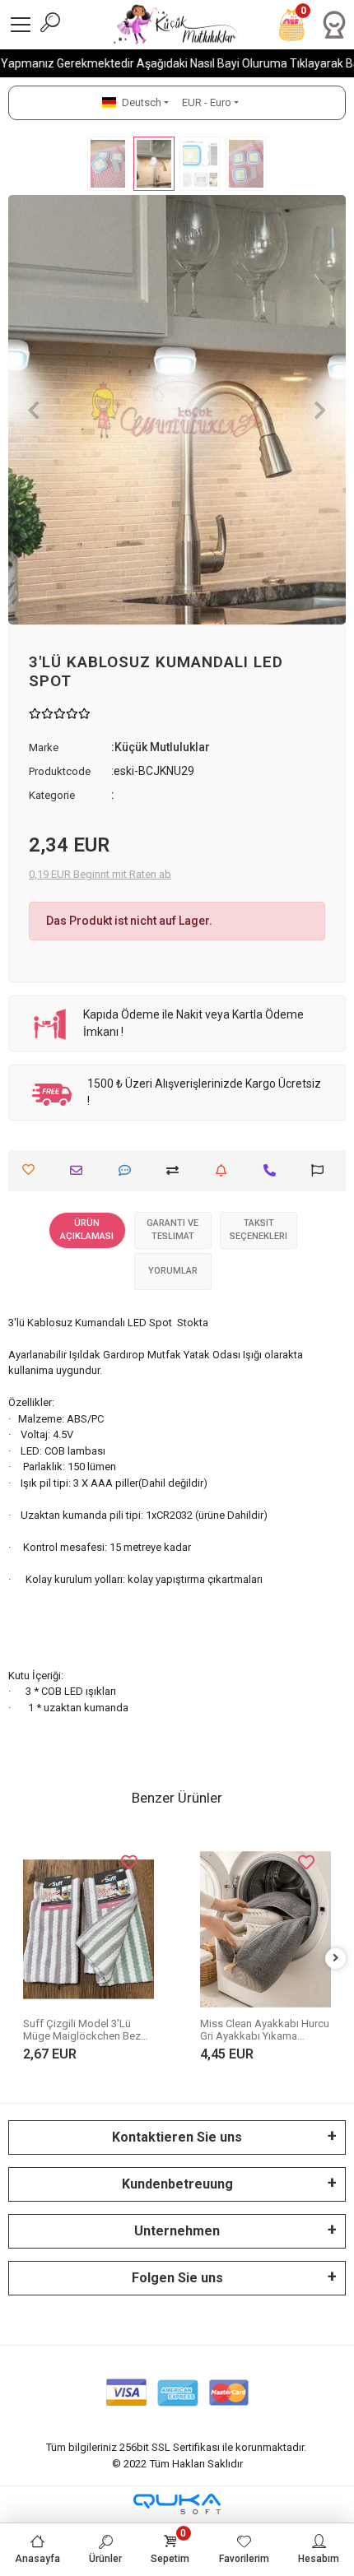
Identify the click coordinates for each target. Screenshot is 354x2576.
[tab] (87, 1230)
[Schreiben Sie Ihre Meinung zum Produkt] (129, 1170)
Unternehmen (177, 2231)
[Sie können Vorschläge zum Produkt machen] (321, 1170)
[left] (19, 1959)
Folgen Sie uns (177, 2278)
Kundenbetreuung (177, 2184)
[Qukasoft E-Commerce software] (177, 2504)
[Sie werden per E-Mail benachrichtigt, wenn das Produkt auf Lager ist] (225, 1170)
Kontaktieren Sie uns (177, 2137)
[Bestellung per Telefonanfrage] (274, 1170)
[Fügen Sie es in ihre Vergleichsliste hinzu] (177, 1170)
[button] (34, 410)
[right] (336, 1959)
